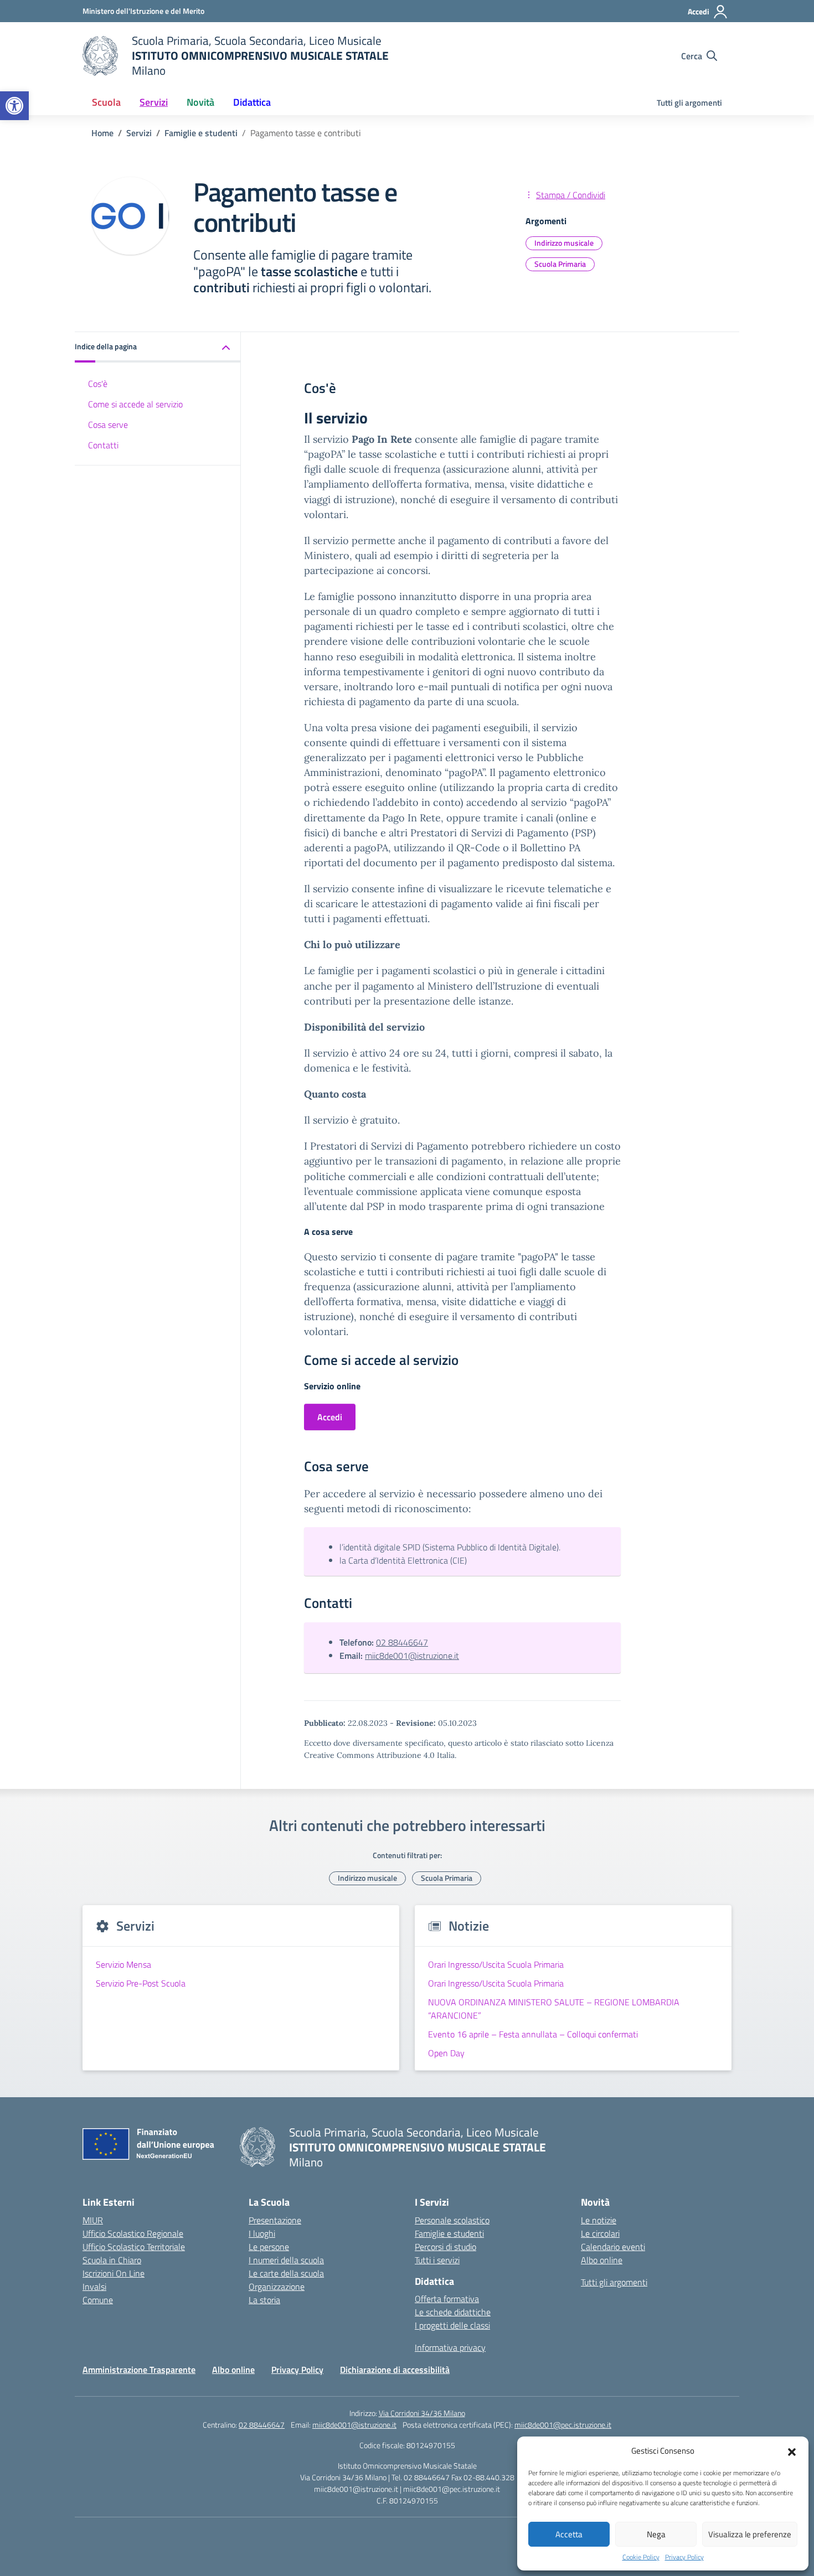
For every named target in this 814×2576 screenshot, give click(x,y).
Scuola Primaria (560, 264)
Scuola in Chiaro (112, 2260)
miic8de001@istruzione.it (412, 1656)
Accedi (330, 1417)
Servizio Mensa (123, 1964)
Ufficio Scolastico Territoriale (134, 2247)
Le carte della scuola (286, 2273)
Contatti (103, 445)
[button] (14, 106)
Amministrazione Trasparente (139, 2370)
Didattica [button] (252, 102)
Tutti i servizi (437, 2260)
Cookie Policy (641, 2557)
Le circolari (600, 2233)
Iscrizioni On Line (114, 2273)
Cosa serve (108, 425)
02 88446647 (402, 1642)
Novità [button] (200, 102)
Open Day (447, 2053)
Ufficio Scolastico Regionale (133, 2233)
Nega (656, 2534)
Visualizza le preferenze (750, 2534)
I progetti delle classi (452, 2325)
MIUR (93, 2220)
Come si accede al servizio (135, 404)
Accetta (569, 2534)
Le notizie (599, 2220)
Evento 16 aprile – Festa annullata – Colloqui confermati (533, 2034)
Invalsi (94, 2287)
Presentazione (275, 2220)
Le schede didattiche (453, 2312)
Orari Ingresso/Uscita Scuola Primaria (496, 1964)
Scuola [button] (106, 102)
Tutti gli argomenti (689, 103)
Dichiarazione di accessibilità (395, 2370)
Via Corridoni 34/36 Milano (422, 2413)
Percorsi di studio (445, 2247)
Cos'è (98, 384)
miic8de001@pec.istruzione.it (563, 2425)
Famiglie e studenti (449, 2233)
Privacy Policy (684, 2557)
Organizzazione (277, 2287)
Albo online (602, 2260)
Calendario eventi (613, 2247)
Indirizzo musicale (564, 243)
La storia (264, 2300)
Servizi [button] (154, 102)
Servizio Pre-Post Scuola (141, 1983)
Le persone (269, 2247)
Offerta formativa (447, 2299)
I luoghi (262, 2233)
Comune (98, 2300)
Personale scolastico (452, 2220)
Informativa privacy (450, 2347)
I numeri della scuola (286, 2260)
